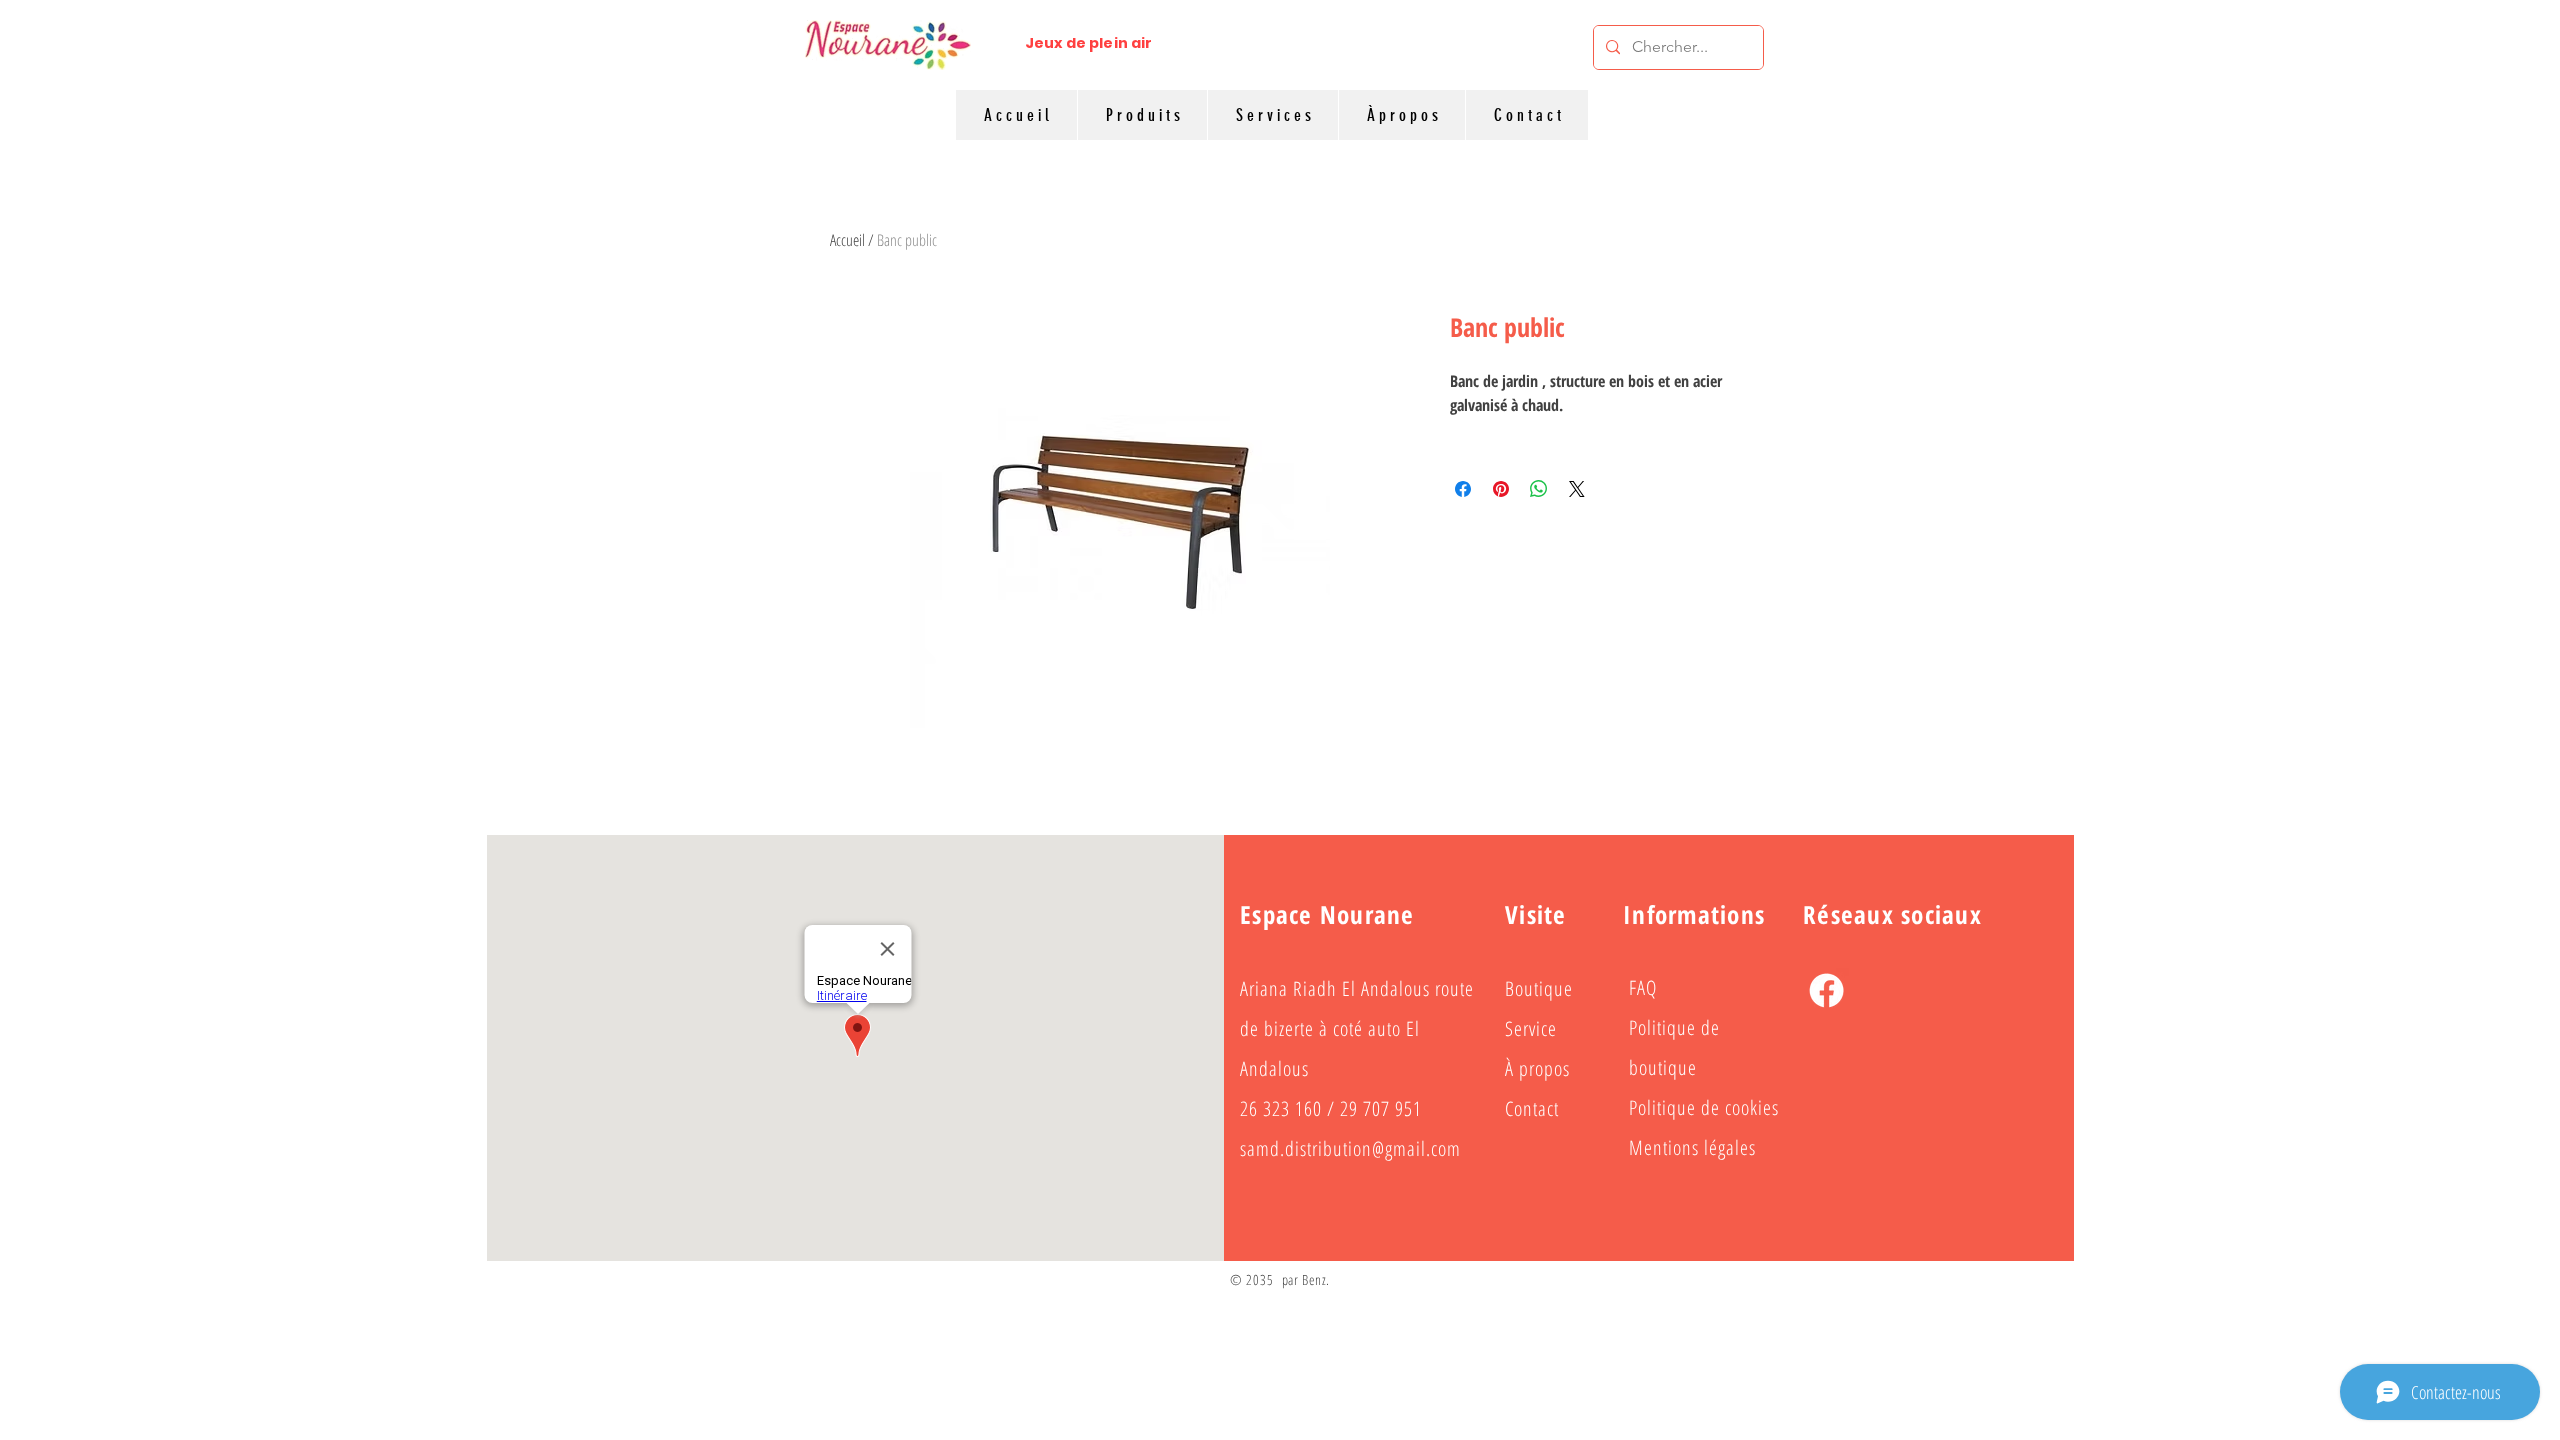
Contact (1532, 1108)
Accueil (847, 240)
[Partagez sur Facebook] (1463, 489)
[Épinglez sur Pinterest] (1501, 489)
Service (1531, 1028)
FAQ (1643, 987)
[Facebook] (1826, 990)
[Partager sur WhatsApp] (1539, 489)
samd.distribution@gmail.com (1350, 1148)
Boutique (1539, 988)
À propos (1537, 1068)
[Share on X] (1577, 489)
